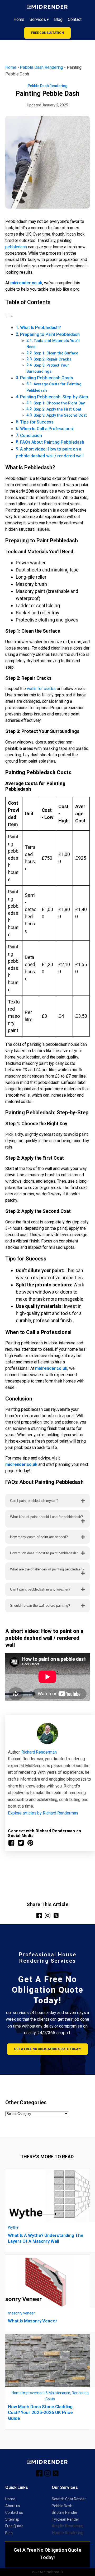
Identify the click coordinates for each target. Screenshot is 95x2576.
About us (13, 2506)
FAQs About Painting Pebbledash (52, 442)
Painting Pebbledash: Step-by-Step (54, 397)
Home (19, 19)
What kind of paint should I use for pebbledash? (46, 1517)
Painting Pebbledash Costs (47, 378)
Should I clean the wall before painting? (40, 1606)
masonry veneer (21, 2313)
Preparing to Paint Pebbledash (50, 334)
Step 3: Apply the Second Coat (60, 415)
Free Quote (14, 2526)
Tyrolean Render (65, 2519)
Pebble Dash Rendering (41, 67)
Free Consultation (47, 33)
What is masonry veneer (33, 2321)
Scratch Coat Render (69, 2499)
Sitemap (12, 2519)
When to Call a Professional (47, 429)
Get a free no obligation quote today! (47, 2049)
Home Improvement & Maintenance (41, 2393)
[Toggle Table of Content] (9, 316)
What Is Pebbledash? (41, 328)
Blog (58, 19)
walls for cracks (42, 689)
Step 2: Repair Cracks (52, 359)
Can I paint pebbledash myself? (34, 1501)
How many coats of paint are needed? (39, 1537)
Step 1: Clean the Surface (56, 353)
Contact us (14, 2512)
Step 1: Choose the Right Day (59, 403)
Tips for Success (37, 422)
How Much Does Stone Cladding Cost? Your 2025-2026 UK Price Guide (40, 2412)
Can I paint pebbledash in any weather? (40, 1589)
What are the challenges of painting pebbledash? (47, 1569)
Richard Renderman (39, 1752)
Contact (75, 19)
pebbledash (16, 247)
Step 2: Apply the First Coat (57, 409)
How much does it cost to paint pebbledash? (44, 1553)
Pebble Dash (62, 2506)
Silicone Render (65, 2512)
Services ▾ (39, 19)
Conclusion (31, 436)
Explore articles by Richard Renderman (43, 1813)
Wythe (13, 2227)
